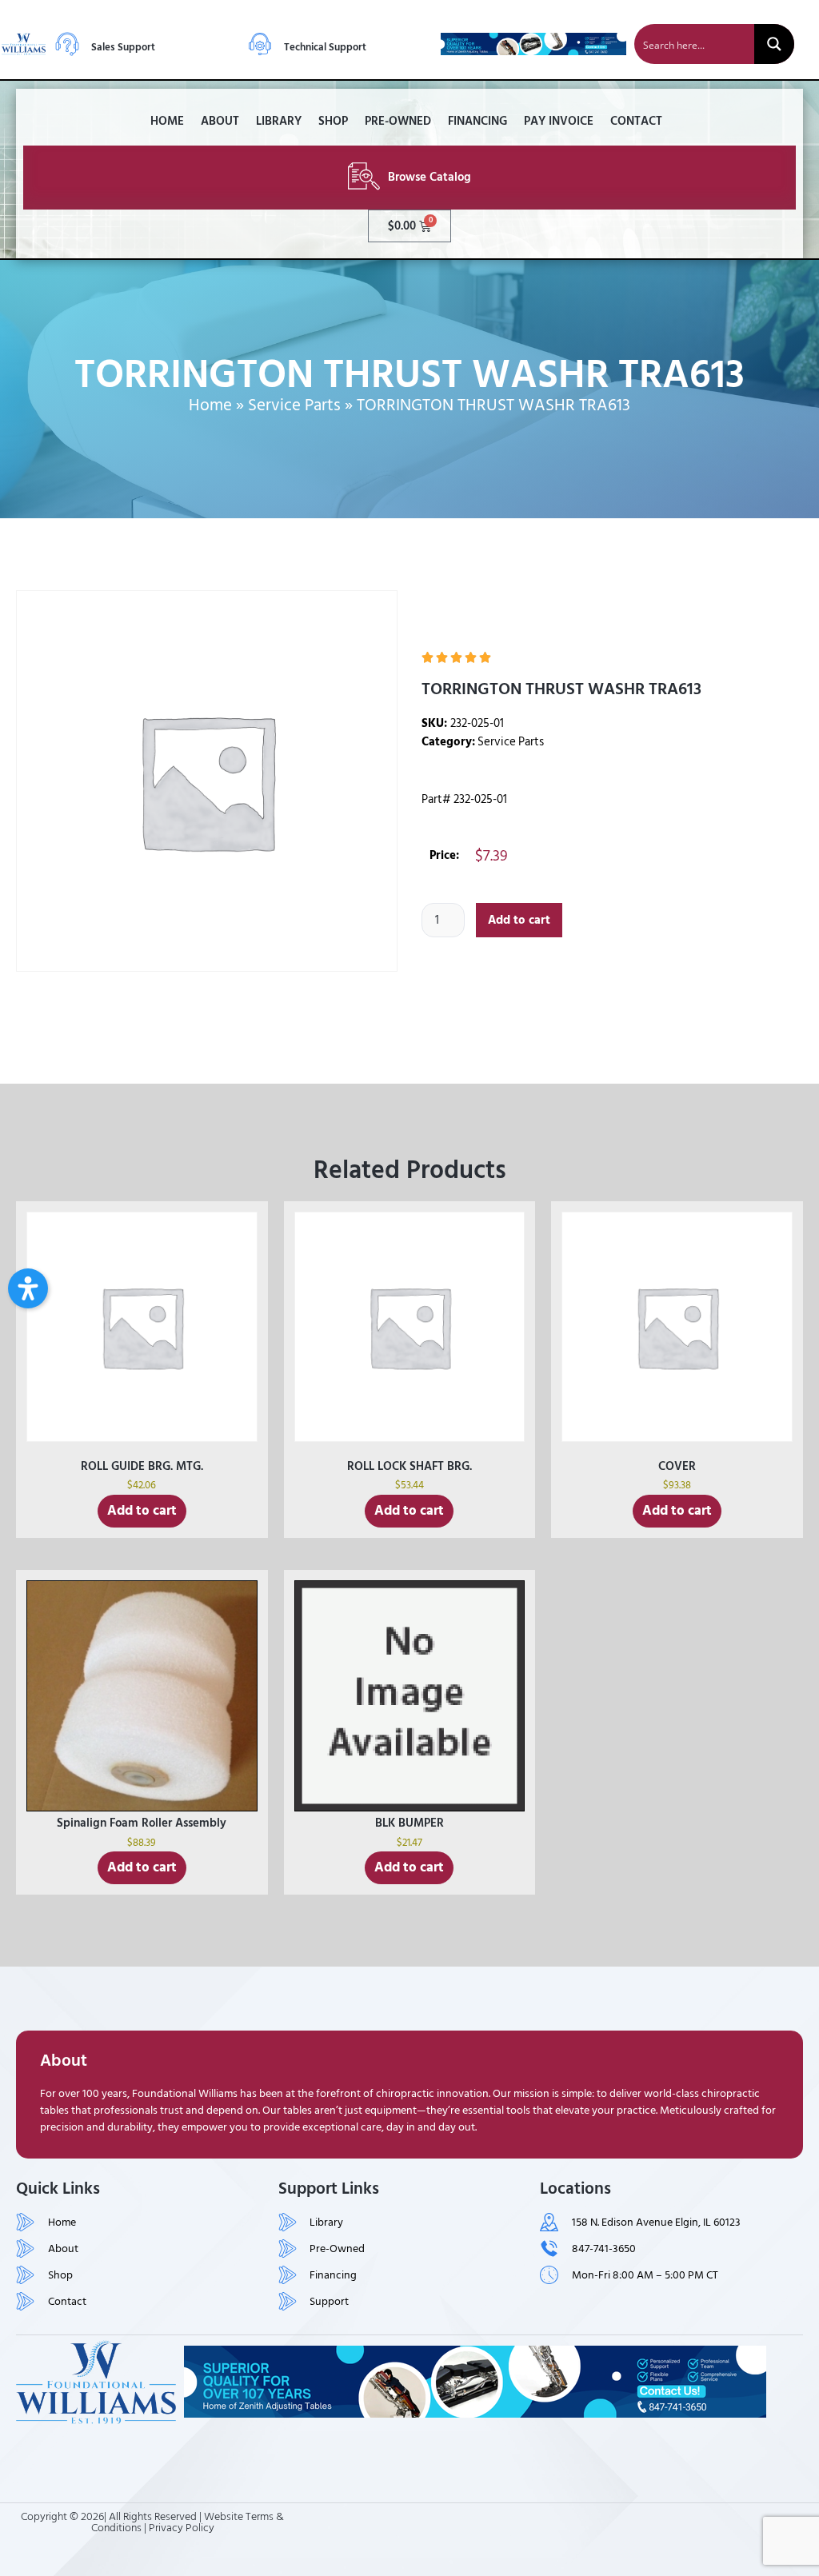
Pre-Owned (398, 121)
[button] (28, 1288)
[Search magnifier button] (774, 44)
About (220, 121)
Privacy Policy (182, 2528)
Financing (477, 121)
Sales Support (123, 47)
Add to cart (519, 920)
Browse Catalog (429, 177)
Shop (333, 121)
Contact (636, 121)
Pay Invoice (559, 121)
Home (167, 121)
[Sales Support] (67, 44)
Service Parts (294, 405)
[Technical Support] (260, 44)
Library (279, 121)
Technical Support (325, 47)
